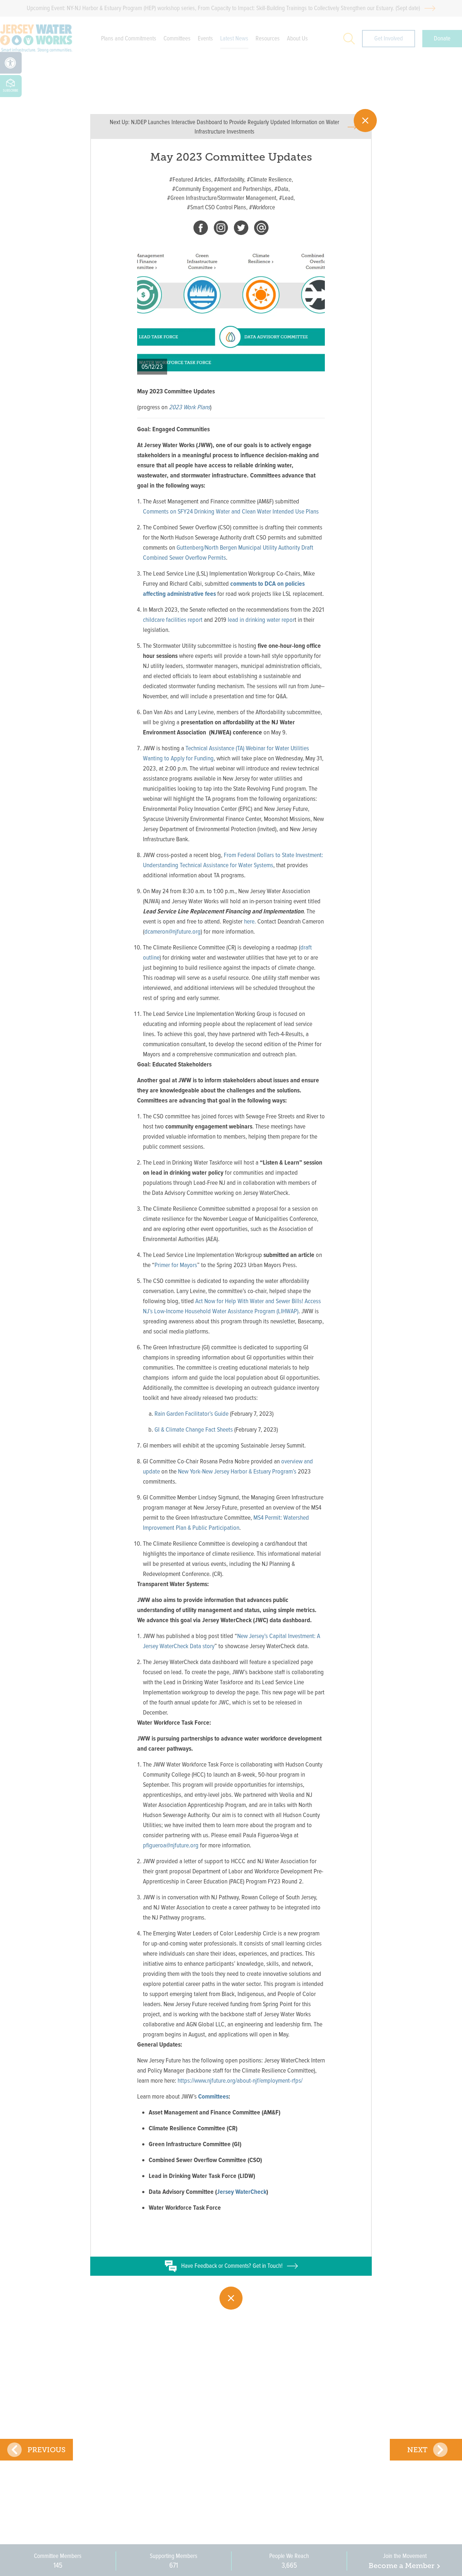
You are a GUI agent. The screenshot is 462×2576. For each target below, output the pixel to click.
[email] (261, 229)
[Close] (365, 121)
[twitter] (241, 229)
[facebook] (201, 229)
